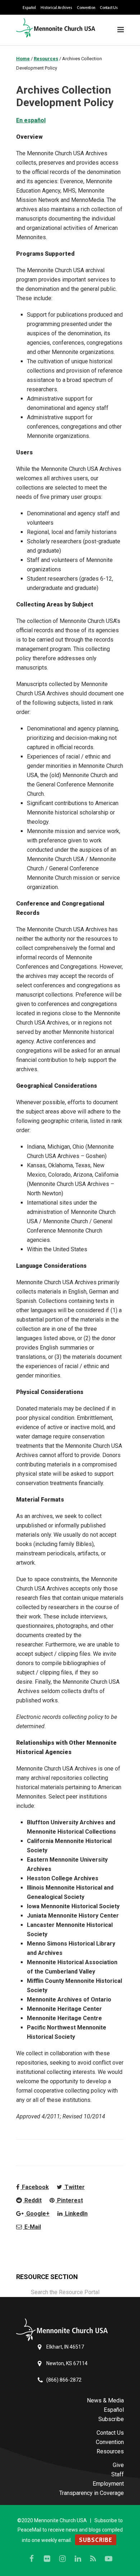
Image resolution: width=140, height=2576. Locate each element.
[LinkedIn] (78, 2559)
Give (118, 2465)
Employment (108, 2484)
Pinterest (69, 2200)
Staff (118, 2474)
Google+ (37, 2214)
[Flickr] (47, 2559)
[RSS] (93, 2559)
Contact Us (109, 8)
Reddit (32, 2200)
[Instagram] (62, 2559)
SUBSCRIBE (96, 2540)
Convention (86, 8)
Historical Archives (56, 8)
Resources (110, 2451)
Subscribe (111, 2419)
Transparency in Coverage (92, 2493)
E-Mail (32, 2227)
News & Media (105, 2400)
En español (31, 120)
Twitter (74, 2187)
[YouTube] (109, 2559)
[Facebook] (32, 2559)
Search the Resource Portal (65, 2292)
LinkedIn (76, 2214)
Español (29, 8)
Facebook (35, 2187)
